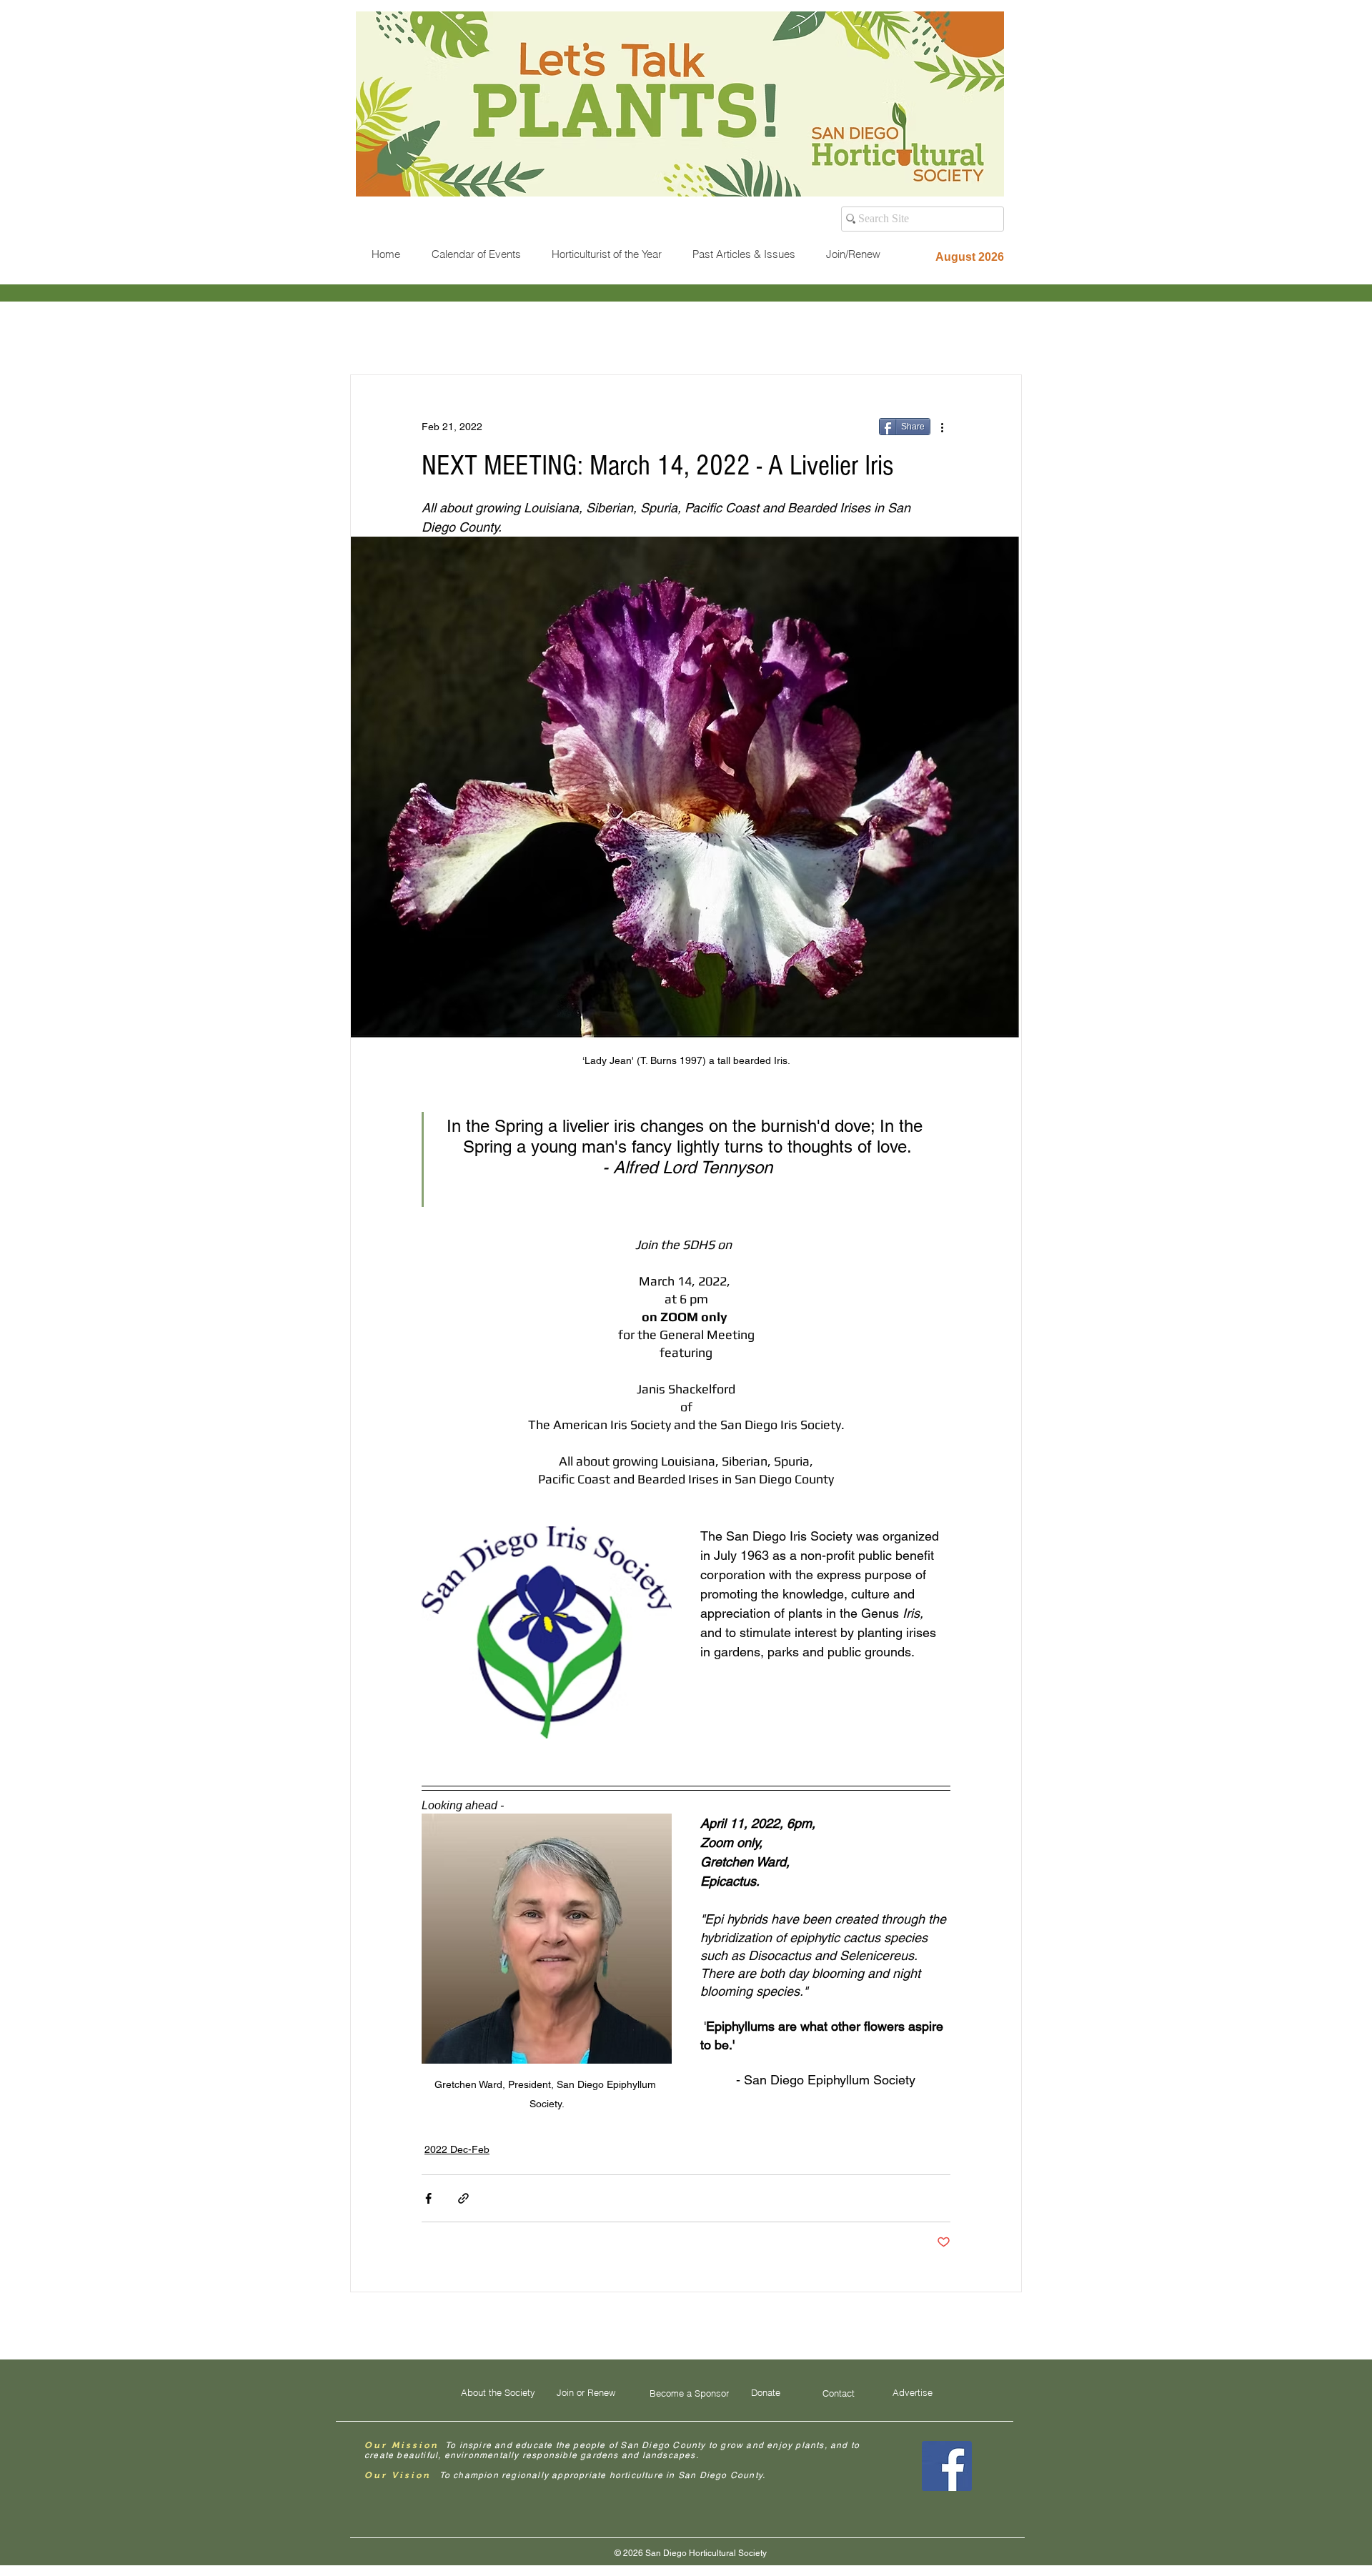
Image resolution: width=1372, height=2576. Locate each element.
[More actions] (942, 427)
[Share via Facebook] (428, 2198)
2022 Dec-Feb (457, 2149)
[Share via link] (463, 2198)
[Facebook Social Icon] (947, 2466)
